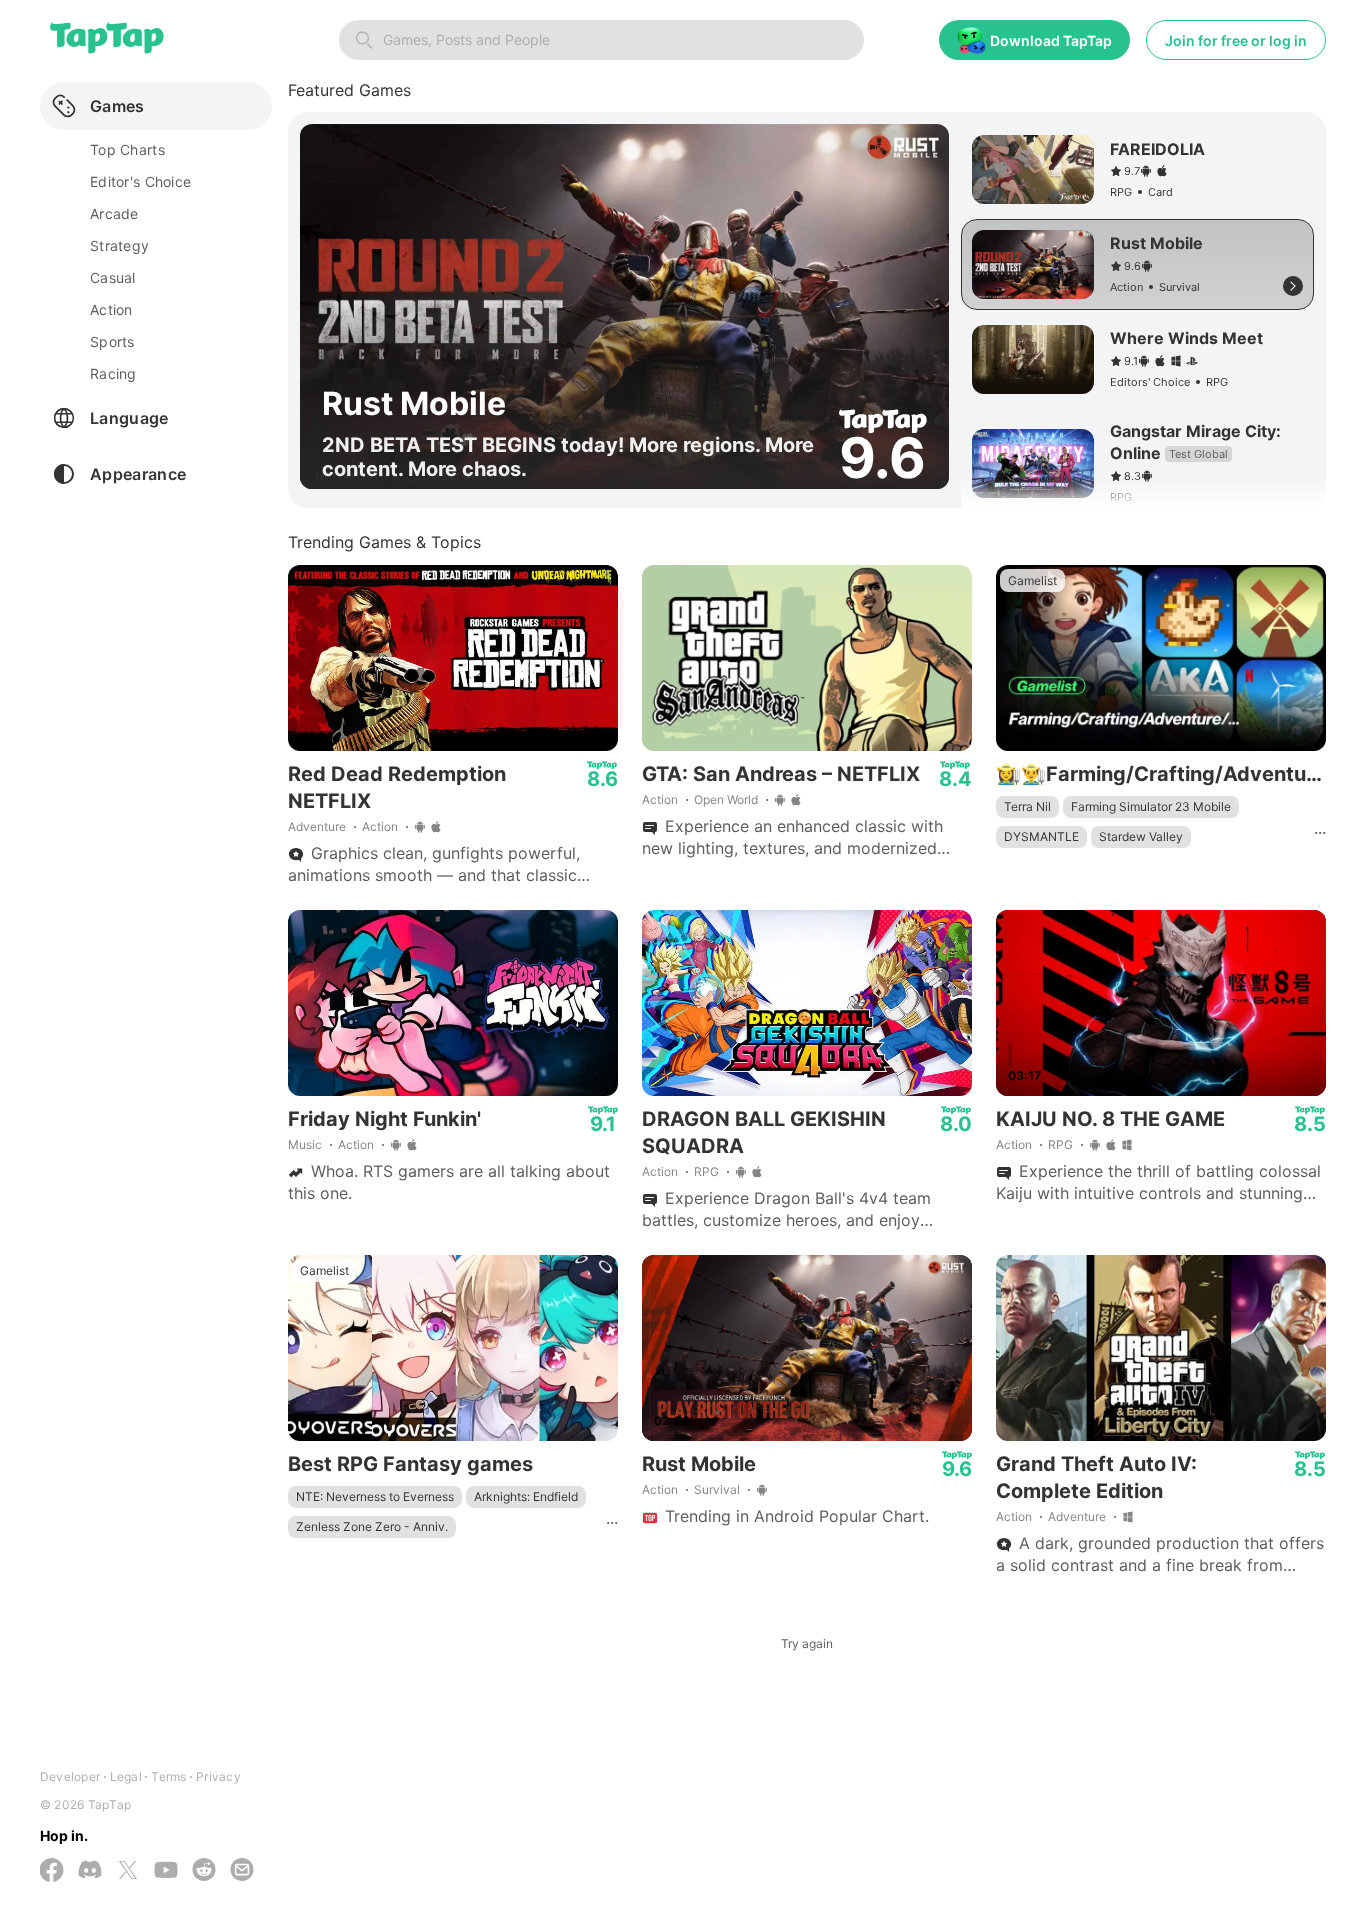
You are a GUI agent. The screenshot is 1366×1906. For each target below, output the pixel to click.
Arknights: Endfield (526, 1496)
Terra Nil (1027, 806)
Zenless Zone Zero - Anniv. (372, 1526)
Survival (717, 1489)
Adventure (317, 826)
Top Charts (127, 149)
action (111, 309)
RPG (706, 1171)
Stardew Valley (1141, 836)
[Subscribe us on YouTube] (166, 1871)
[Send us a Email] (242, 1871)
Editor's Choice (140, 181)
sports (112, 341)
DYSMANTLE (1041, 836)
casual (113, 277)
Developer (70, 1776)
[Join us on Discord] (90, 1871)
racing (113, 373)
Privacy (218, 1776)
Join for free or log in (1236, 40)
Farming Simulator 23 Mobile (1151, 806)
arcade (114, 213)
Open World (726, 799)
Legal (126, 1776)
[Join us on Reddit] (204, 1871)
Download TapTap (1051, 40)
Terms (168, 1776)
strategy (119, 245)
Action (380, 826)
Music (305, 1144)
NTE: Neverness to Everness (375, 1496)
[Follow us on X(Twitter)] (128, 1872)
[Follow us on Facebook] (52, 1872)
